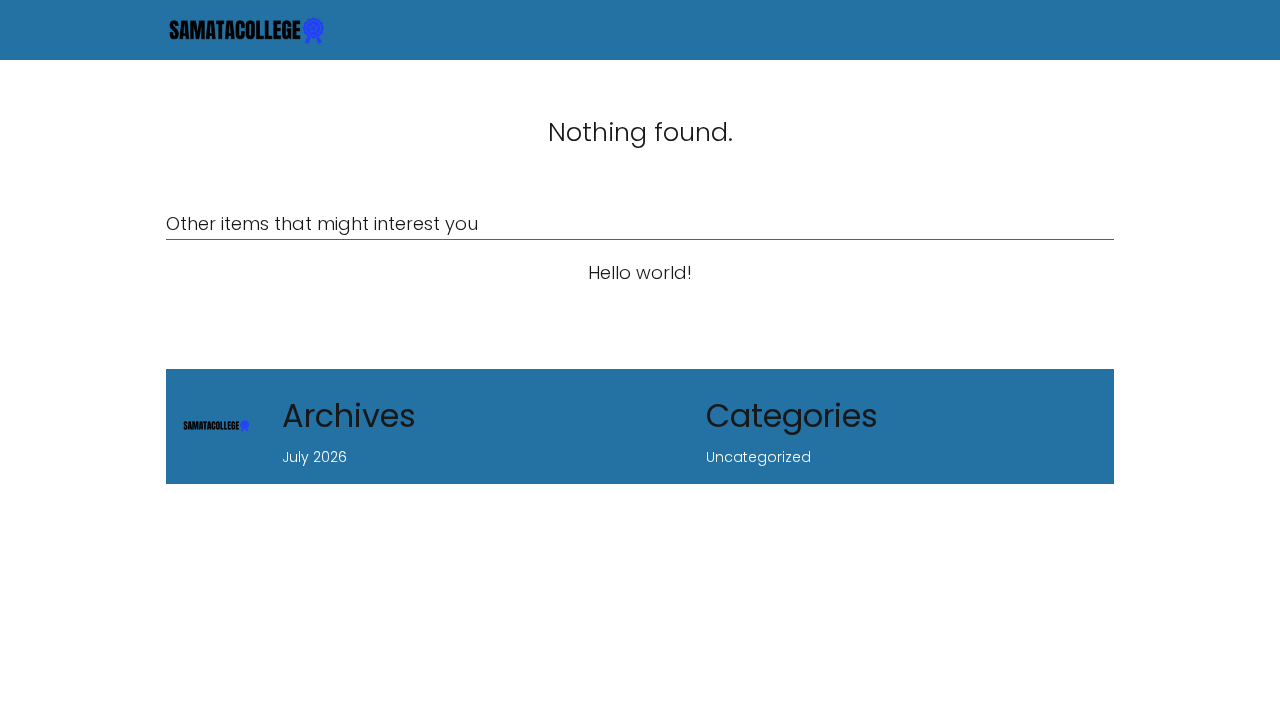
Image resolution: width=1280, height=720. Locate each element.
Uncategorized (758, 457)
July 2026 (314, 457)
